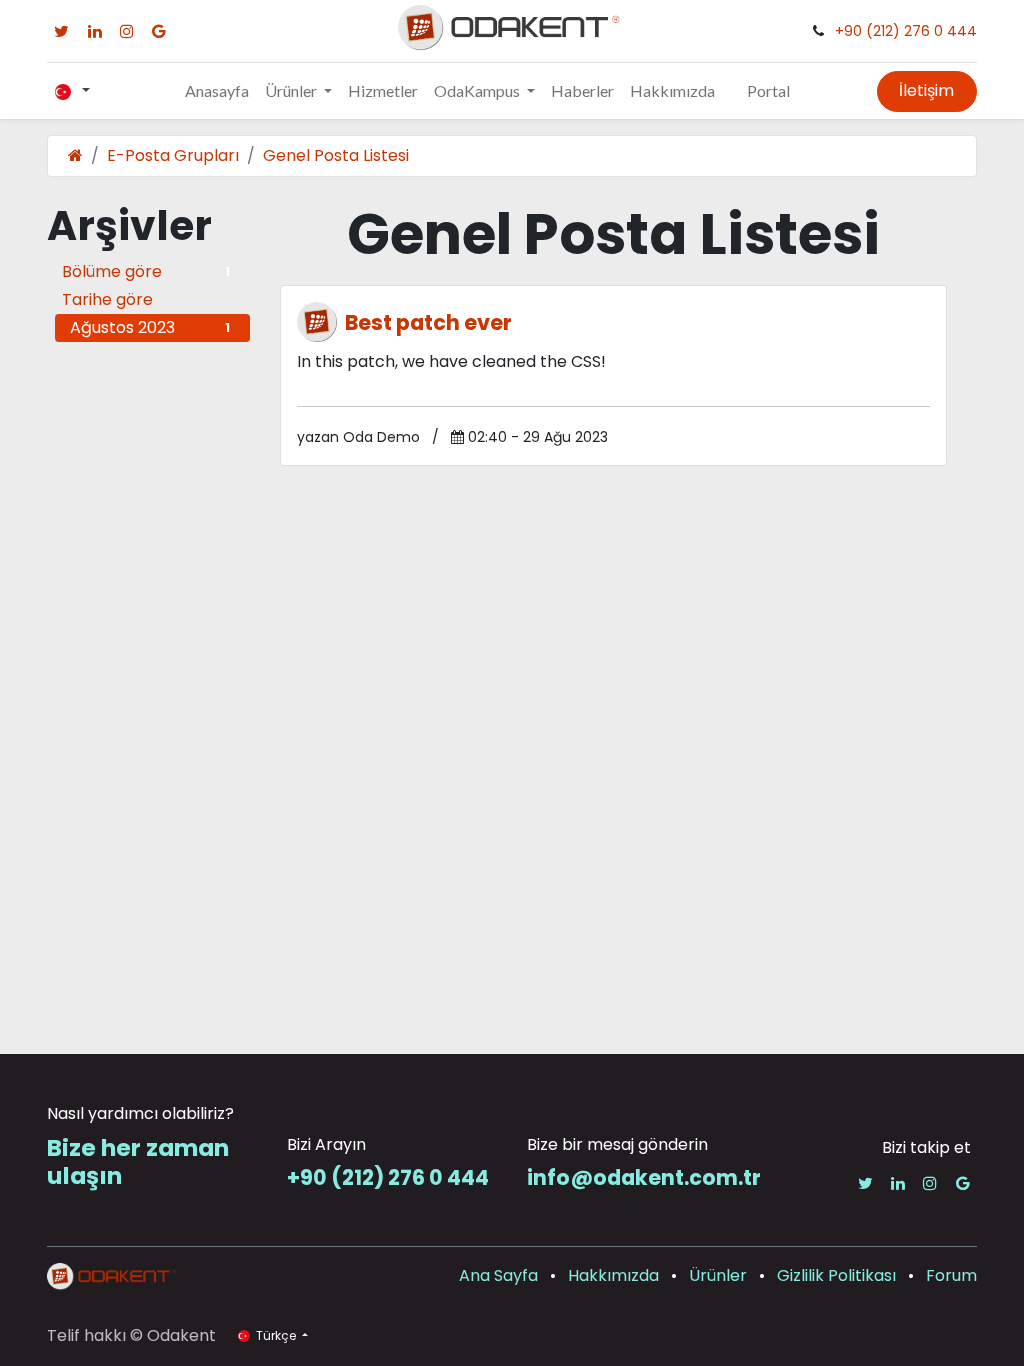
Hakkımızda (613, 1275)
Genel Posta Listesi (336, 155)
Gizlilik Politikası (836, 1275)
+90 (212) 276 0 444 (906, 31)
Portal (768, 90)
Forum (951, 1275)
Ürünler (718, 1275)
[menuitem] (217, 91)
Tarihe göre (107, 299)
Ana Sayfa (498, 1275)
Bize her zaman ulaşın (138, 1161)
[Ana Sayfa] (75, 155)
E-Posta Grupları (173, 155)
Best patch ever (428, 322)
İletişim (926, 90)
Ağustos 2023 (150, 327)
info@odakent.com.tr (644, 1177)
